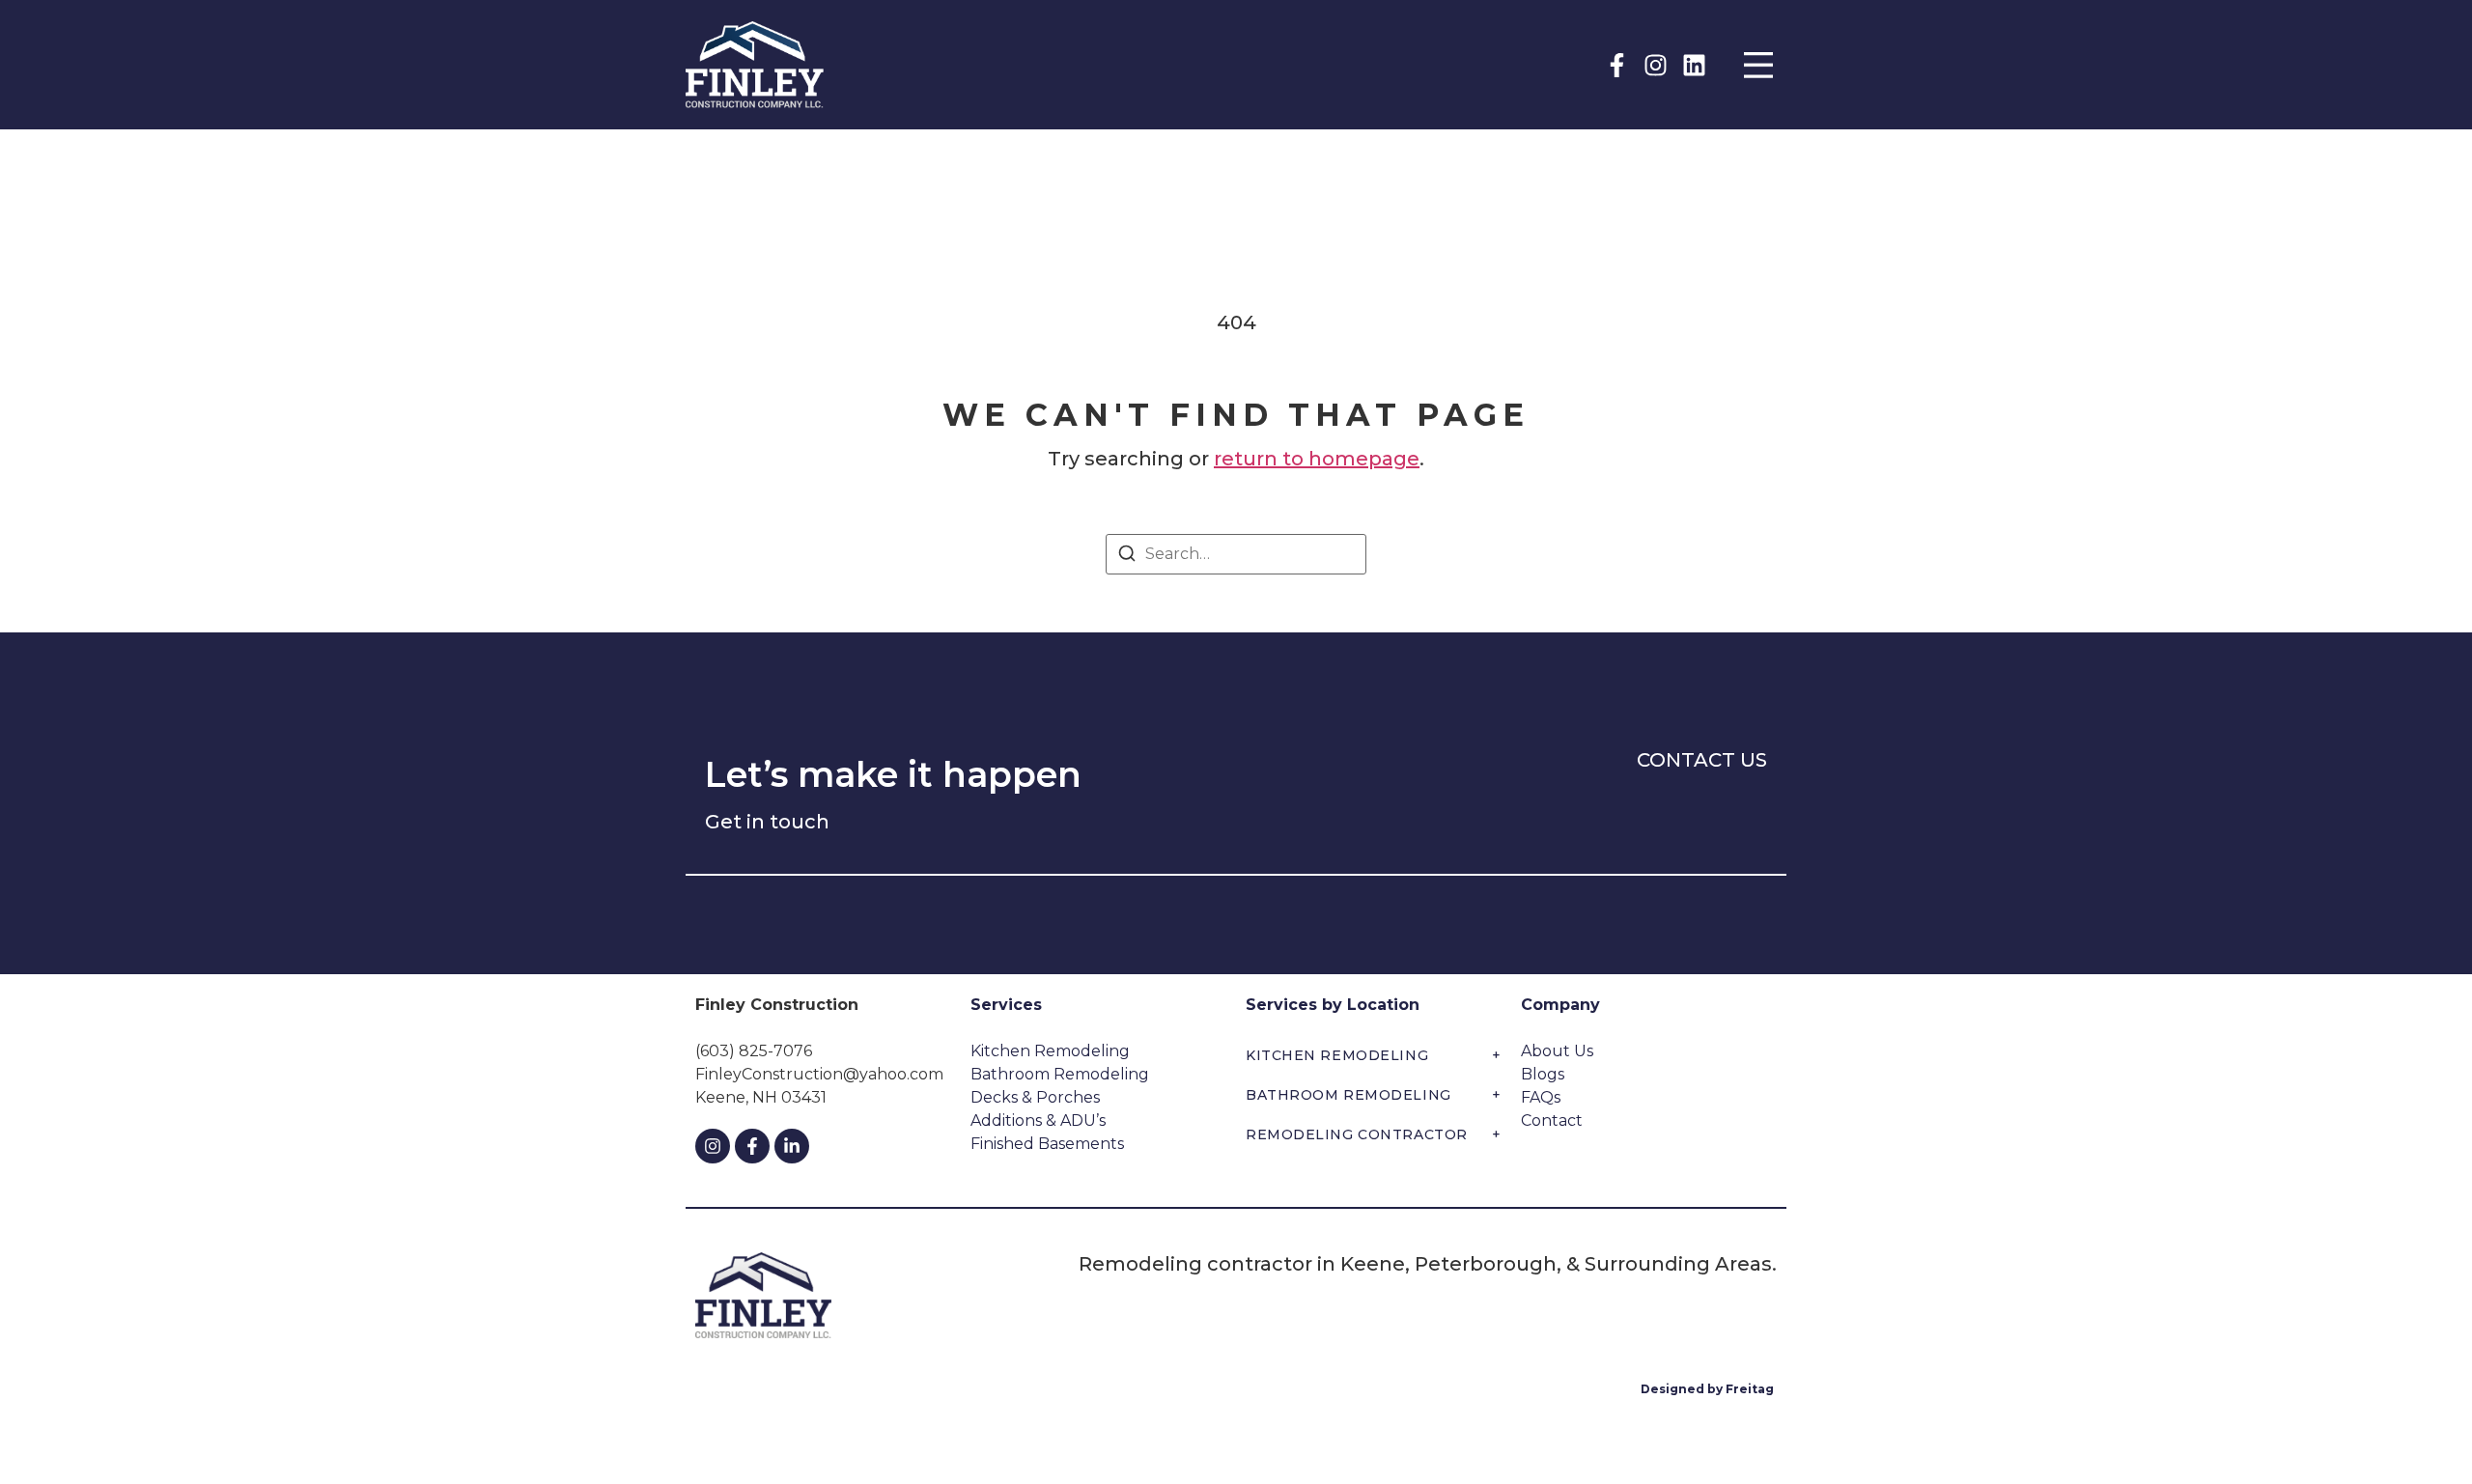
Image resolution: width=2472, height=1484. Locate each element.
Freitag (1751, 1389)
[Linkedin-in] (792, 1146)
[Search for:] (1236, 554)
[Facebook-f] (1617, 65)
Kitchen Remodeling (1374, 1055)
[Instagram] (1656, 65)
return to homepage (1317, 459)
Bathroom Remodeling (1374, 1095)
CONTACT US (1702, 760)
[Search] (1127, 557)
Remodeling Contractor (1374, 1134)
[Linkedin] (1694, 65)
